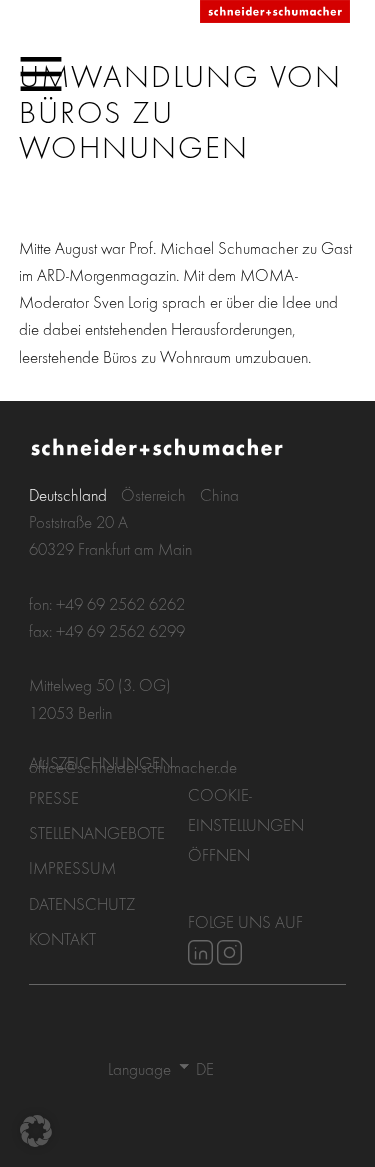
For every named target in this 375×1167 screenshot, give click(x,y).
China (219, 494)
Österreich (153, 494)
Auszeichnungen (101, 762)
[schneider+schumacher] (275, 12)
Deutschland (68, 494)
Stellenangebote (97, 832)
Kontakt (62, 938)
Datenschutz (82, 903)
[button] (36, 1131)
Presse (54, 797)
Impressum (72, 867)
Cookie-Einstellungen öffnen (246, 824)
